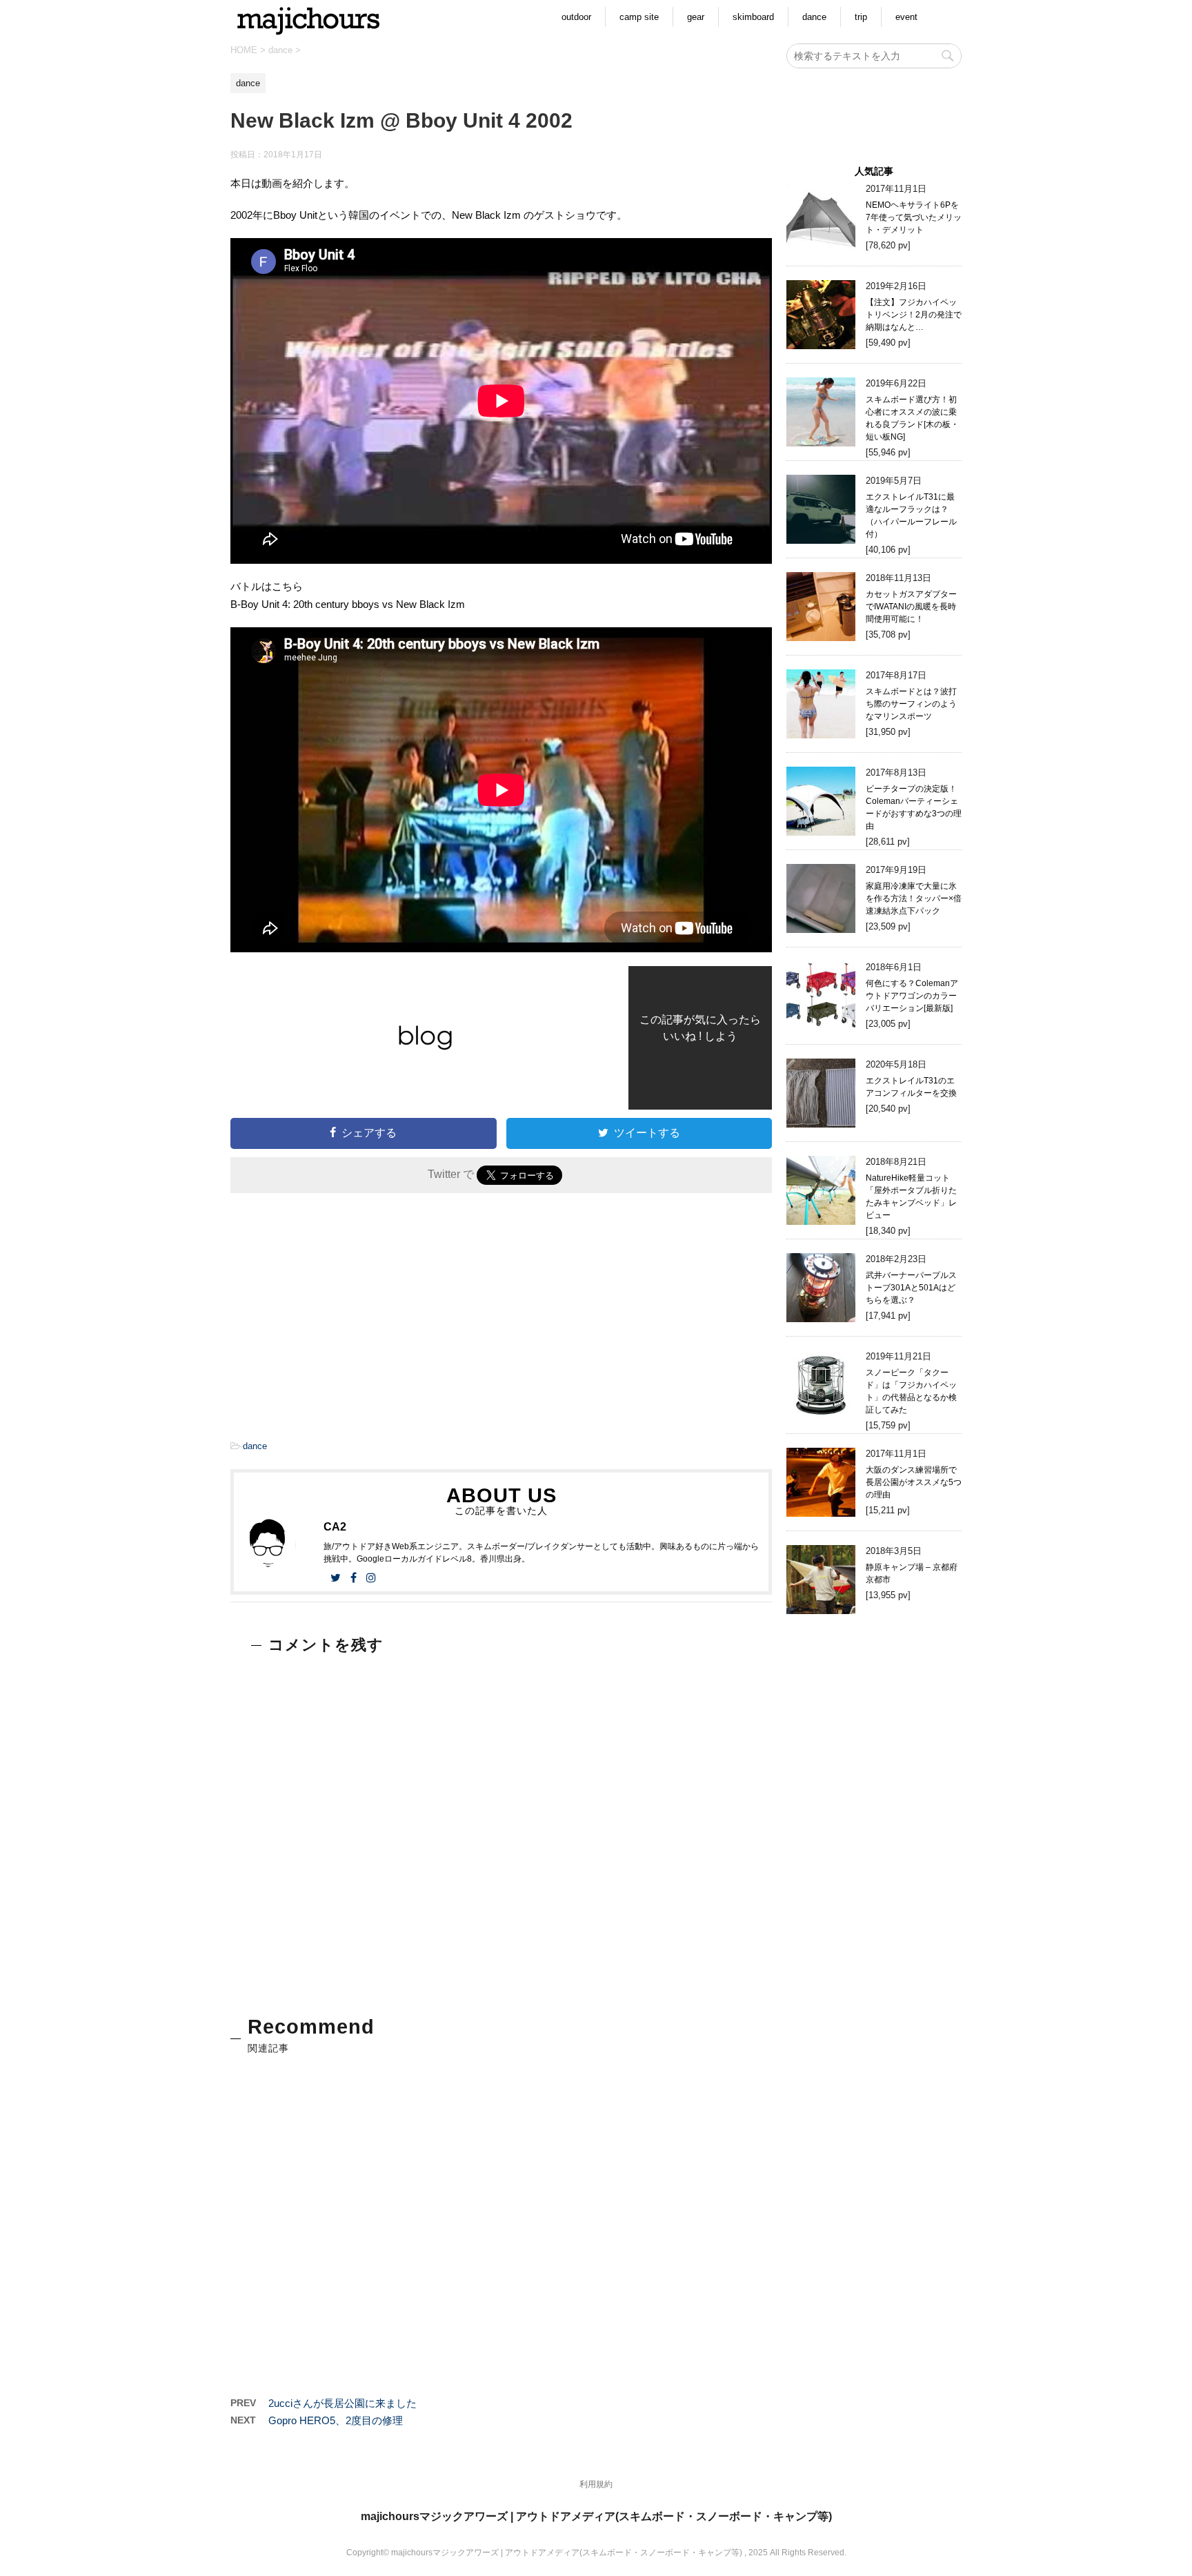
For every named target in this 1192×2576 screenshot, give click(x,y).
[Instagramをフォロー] (371, 1578)
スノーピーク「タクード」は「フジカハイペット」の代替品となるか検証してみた (911, 1391)
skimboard (753, 17)
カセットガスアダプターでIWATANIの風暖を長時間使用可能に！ (911, 607)
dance (814, 17)
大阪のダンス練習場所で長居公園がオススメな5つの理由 (914, 1482)
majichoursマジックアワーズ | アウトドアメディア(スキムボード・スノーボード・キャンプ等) (596, 2516)
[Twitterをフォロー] (336, 1578)
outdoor (576, 17)
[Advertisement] (363, 1320)
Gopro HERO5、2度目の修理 (336, 2420)
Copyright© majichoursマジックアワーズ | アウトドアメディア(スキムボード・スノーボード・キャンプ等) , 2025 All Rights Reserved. (596, 2553)
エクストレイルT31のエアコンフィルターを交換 (911, 1087)
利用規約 (596, 2484)
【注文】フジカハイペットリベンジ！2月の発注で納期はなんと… (914, 315)
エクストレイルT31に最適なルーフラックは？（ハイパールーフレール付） (911, 515)
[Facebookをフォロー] (354, 1578)
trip (861, 17)
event (906, 17)
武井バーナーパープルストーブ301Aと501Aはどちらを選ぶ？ (911, 1288)
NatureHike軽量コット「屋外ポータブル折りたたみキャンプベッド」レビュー (911, 1197)
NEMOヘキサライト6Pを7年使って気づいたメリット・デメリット (914, 217)
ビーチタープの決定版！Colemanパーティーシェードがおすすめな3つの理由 (914, 807)
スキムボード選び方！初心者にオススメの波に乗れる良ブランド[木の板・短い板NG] (912, 418)
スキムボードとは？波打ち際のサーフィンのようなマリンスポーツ (911, 704)
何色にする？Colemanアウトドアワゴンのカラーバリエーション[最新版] (912, 996)
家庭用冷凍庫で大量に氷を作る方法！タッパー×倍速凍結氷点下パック (914, 898)
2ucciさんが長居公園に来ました (342, 2403)
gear (696, 17)
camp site (639, 17)
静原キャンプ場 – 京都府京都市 (912, 1573)
